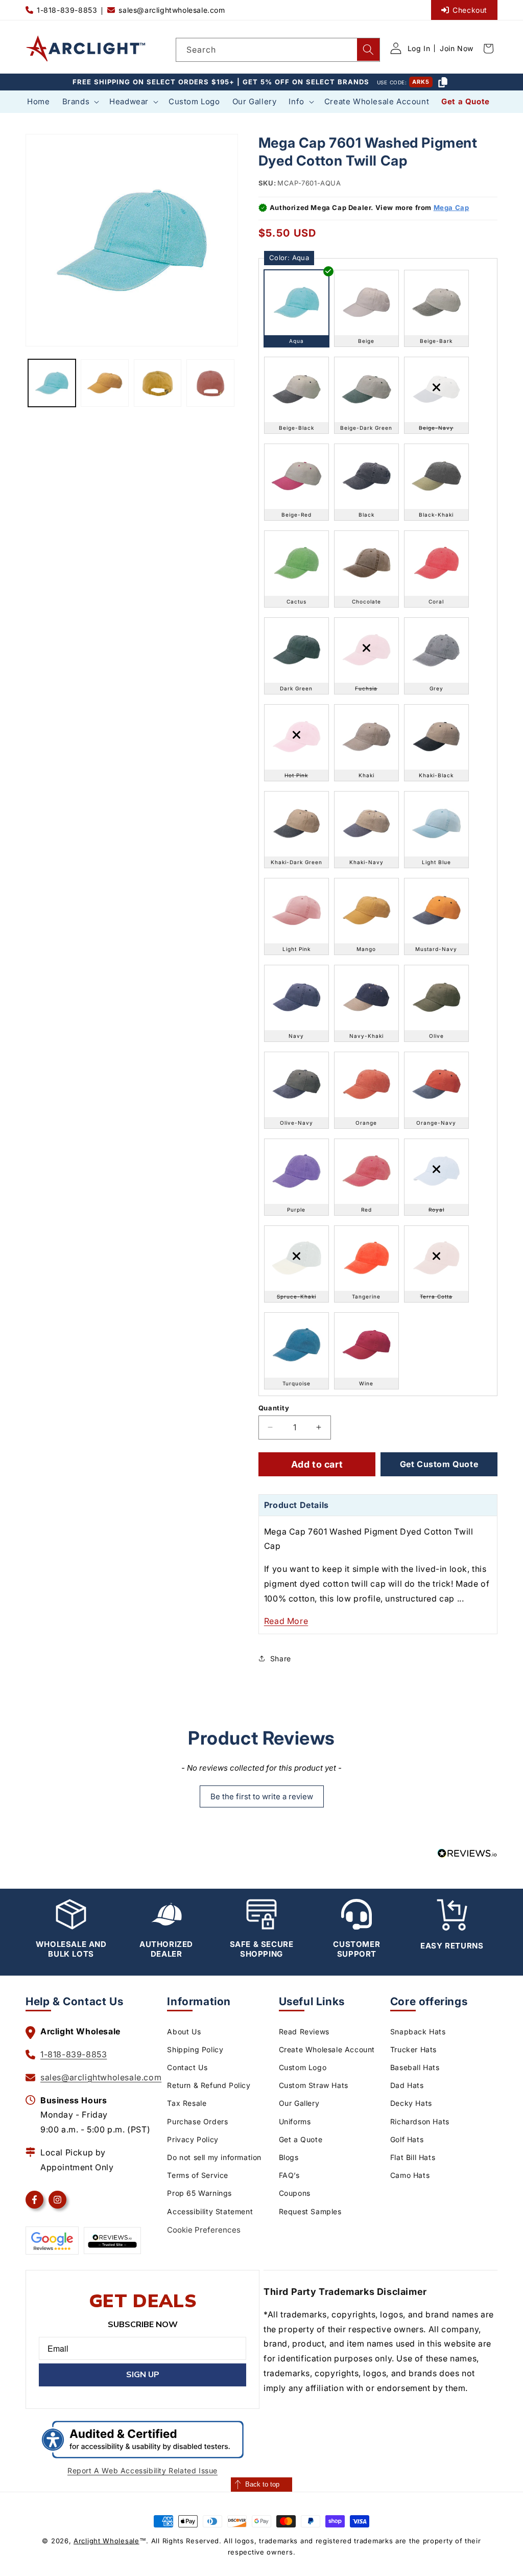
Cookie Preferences (204, 2230)
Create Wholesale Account (327, 2049)
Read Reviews (304, 2032)
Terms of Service (198, 2175)
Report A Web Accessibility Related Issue (142, 2470)
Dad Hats (407, 2085)
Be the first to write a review (262, 1796)
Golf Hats (407, 2139)
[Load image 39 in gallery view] (210, 383)
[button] (80, 102)
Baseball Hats (415, 2067)
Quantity (274, 1408)
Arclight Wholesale (106, 2541)
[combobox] (278, 50)
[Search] (368, 50)
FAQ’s (289, 2175)
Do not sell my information (214, 2157)
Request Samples (310, 2211)
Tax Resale (187, 2103)
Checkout (470, 10)
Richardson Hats (420, 2121)
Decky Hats (411, 2103)
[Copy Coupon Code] (443, 82)
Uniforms (295, 2121)
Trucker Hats (413, 2049)
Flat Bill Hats (413, 2157)
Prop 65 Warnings (199, 2193)
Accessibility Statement (210, 2211)
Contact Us (187, 2067)
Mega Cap (451, 207)
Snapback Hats (418, 2032)
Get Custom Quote (439, 1464)
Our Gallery (299, 2103)
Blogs (289, 2157)
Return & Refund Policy (209, 2085)
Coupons (295, 2193)
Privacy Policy (193, 2139)
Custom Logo (303, 2067)
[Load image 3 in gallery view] (158, 383)
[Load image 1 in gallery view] (52, 383)
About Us (184, 2032)
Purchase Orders (197, 2121)
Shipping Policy (195, 2049)
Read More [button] (286, 1621)
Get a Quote (301, 2139)
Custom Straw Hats (314, 2085)
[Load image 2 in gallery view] (104, 383)
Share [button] (281, 1658)
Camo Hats (410, 2175)
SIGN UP (143, 2375)
